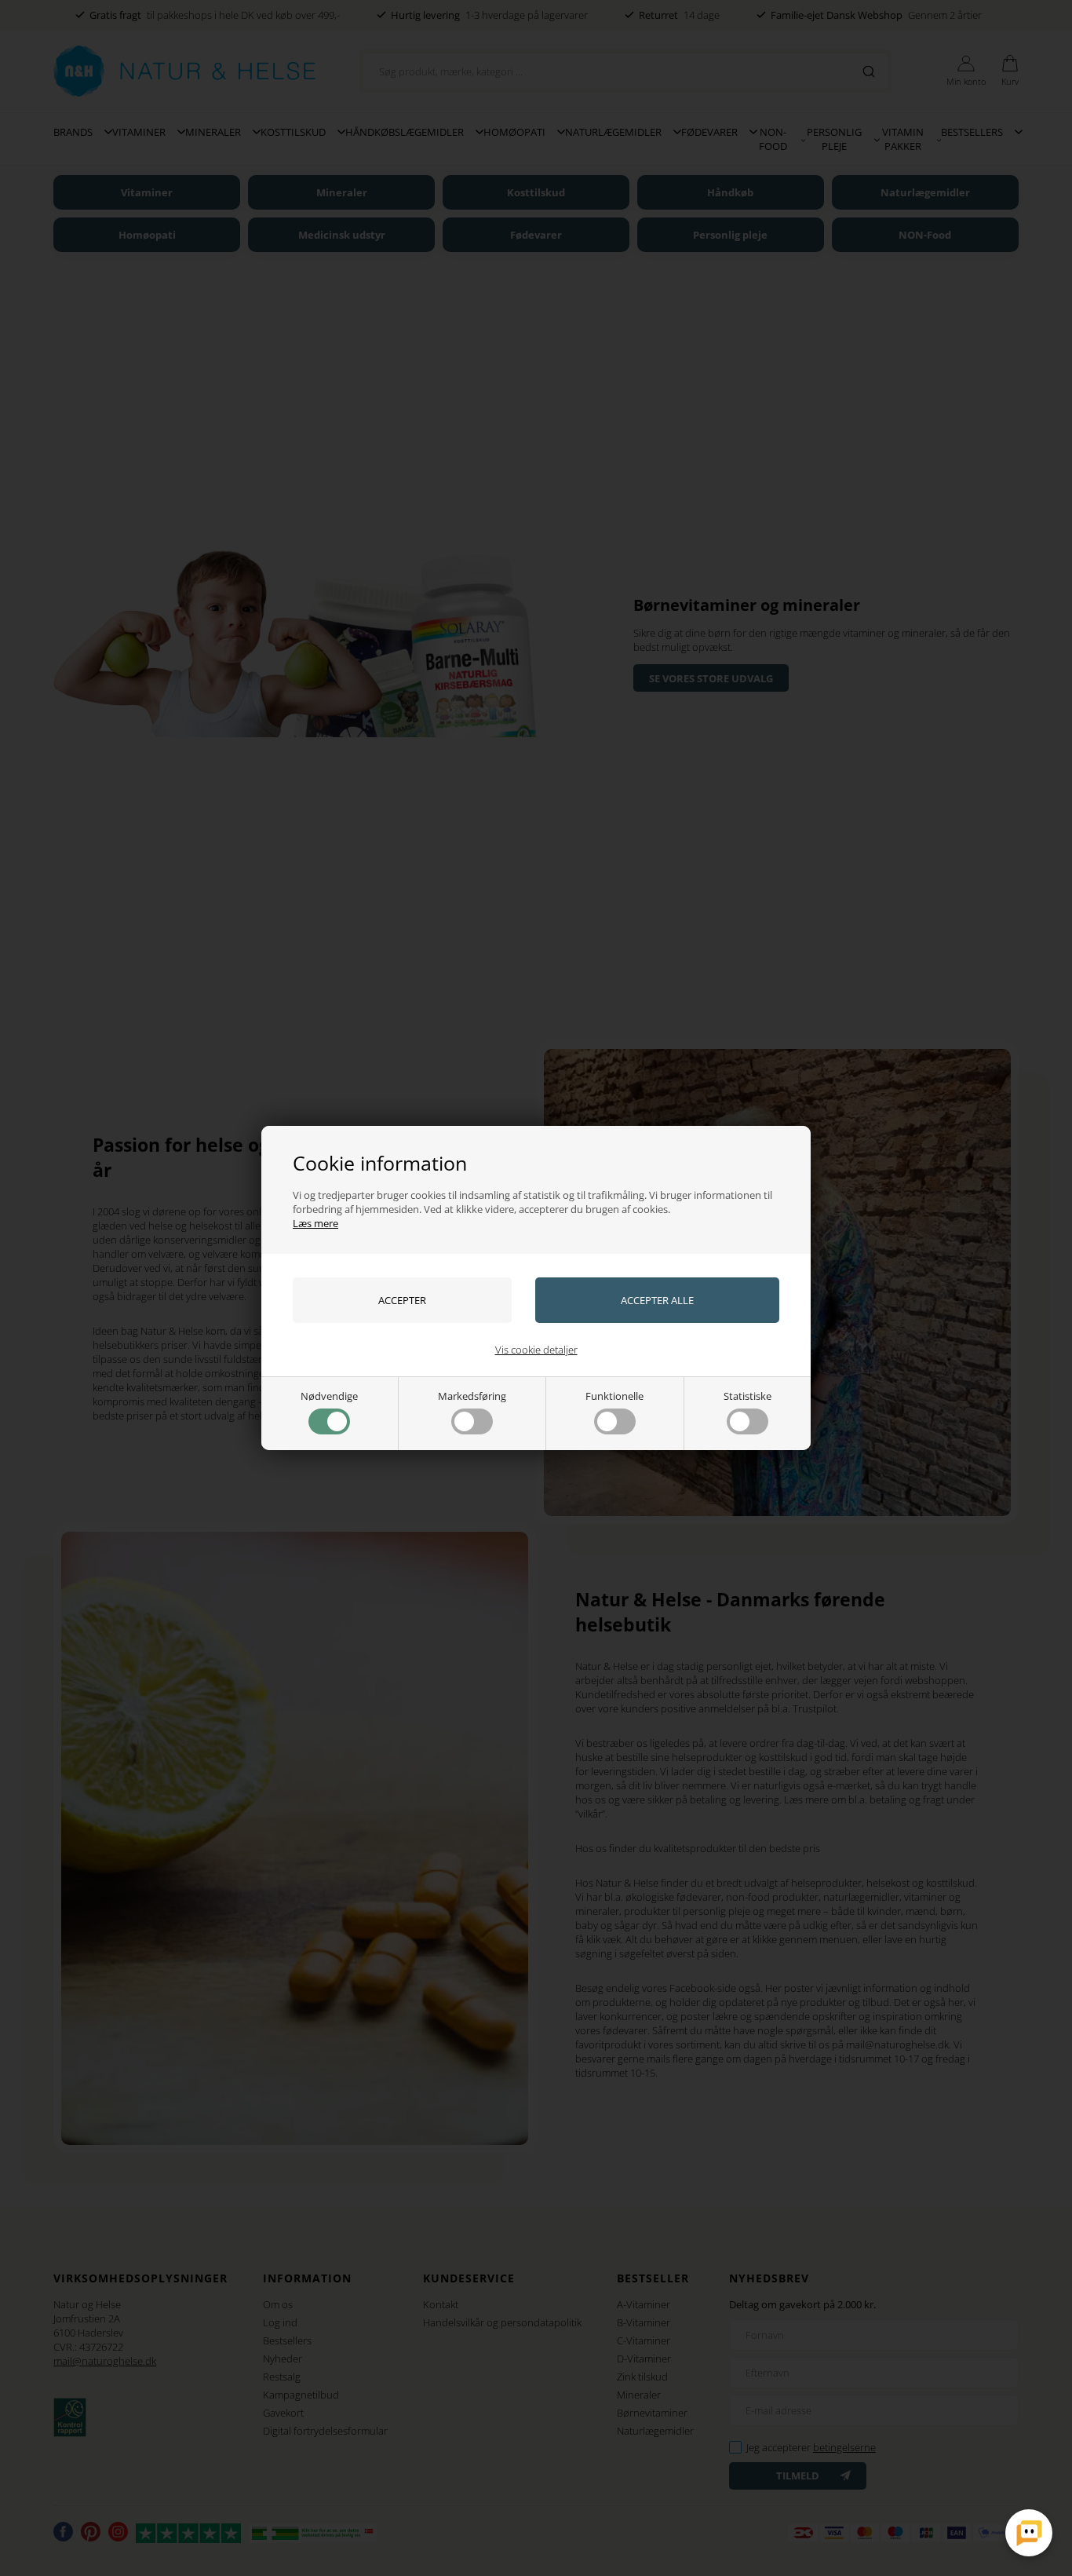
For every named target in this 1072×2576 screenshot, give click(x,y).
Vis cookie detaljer (536, 1350)
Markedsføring (472, 1396)
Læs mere (315, 1223)
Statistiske (747, 1396)
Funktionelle (614, 1396)
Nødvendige (329, 1396)
